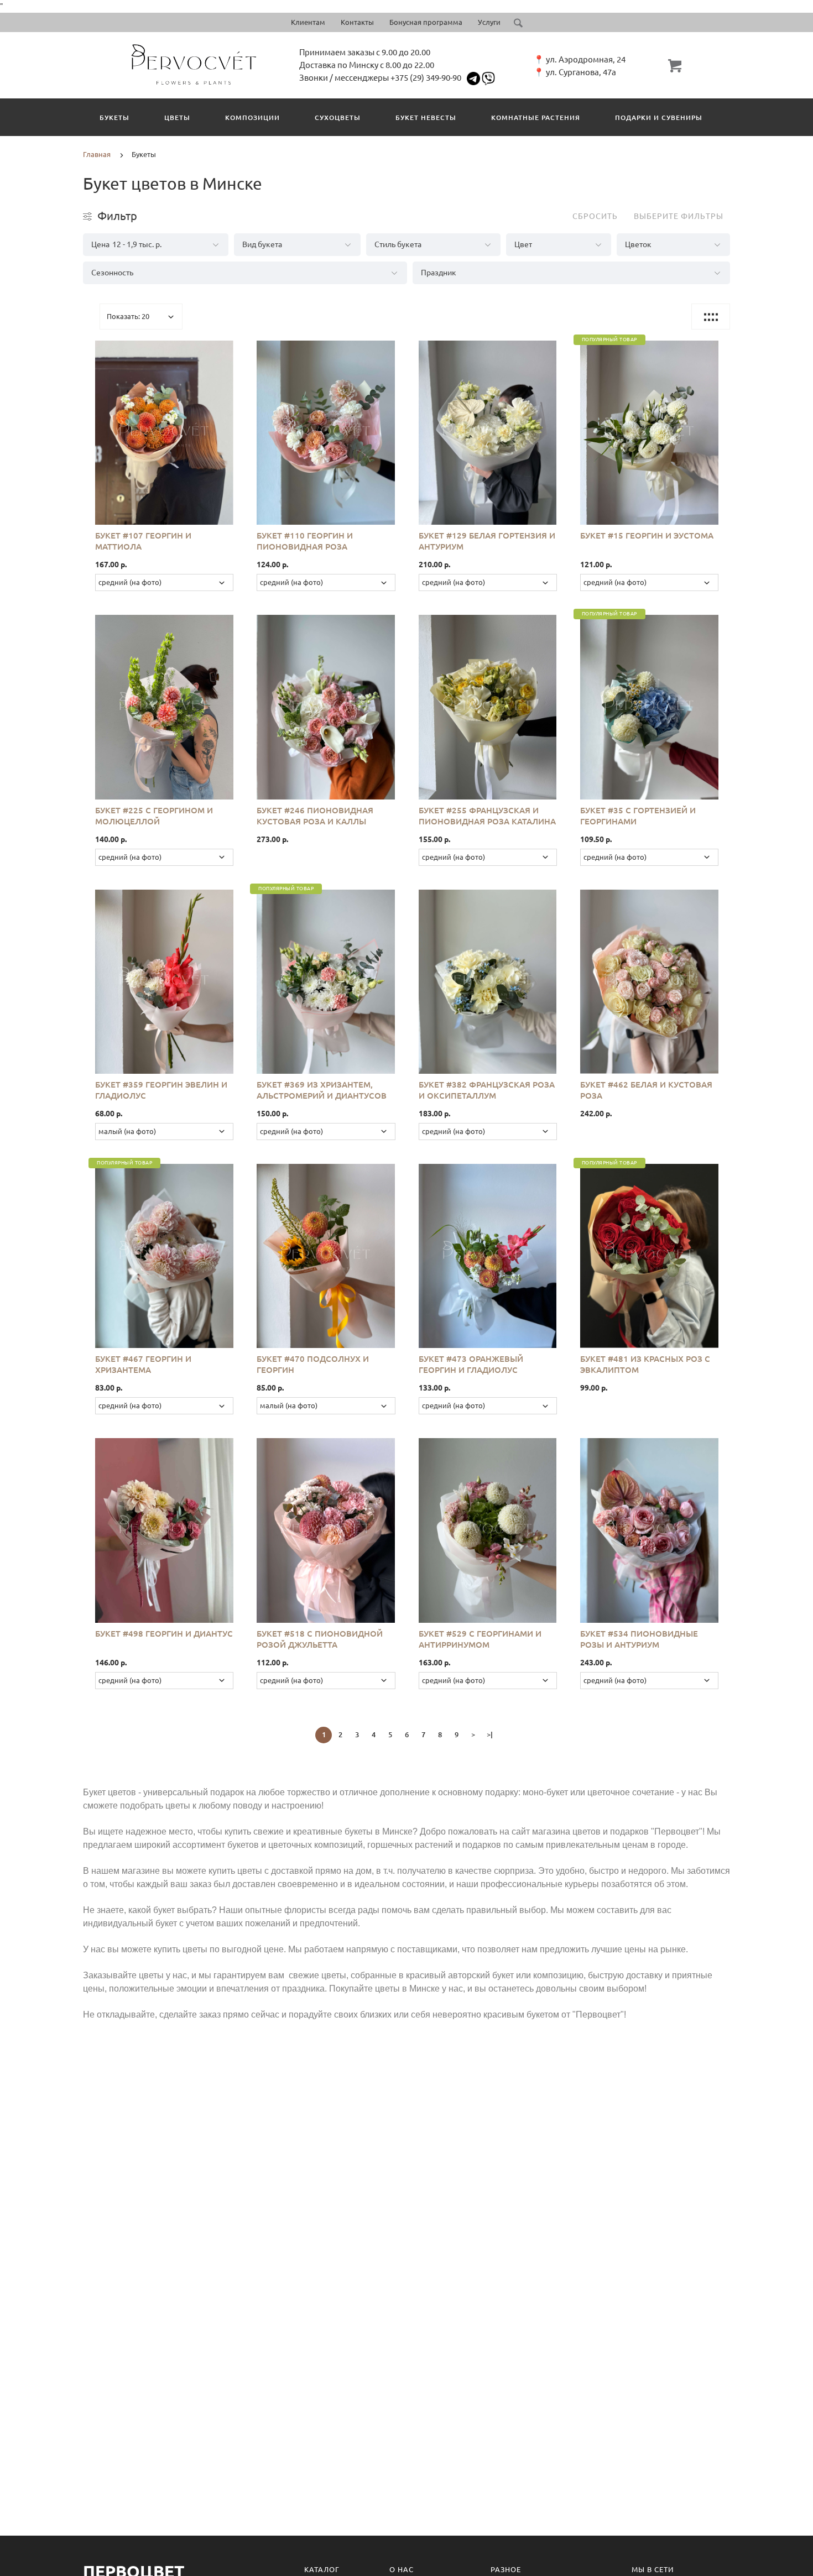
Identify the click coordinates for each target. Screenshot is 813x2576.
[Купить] (176, 426)
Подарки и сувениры (659, 117)
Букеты (114, 117)
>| (490, 1734)
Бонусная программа (426, 22)
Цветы (177, 117)
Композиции (252, 117)
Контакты (357, 22)
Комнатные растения (536, 117)
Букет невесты (426, 117)
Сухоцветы (338, 117)
